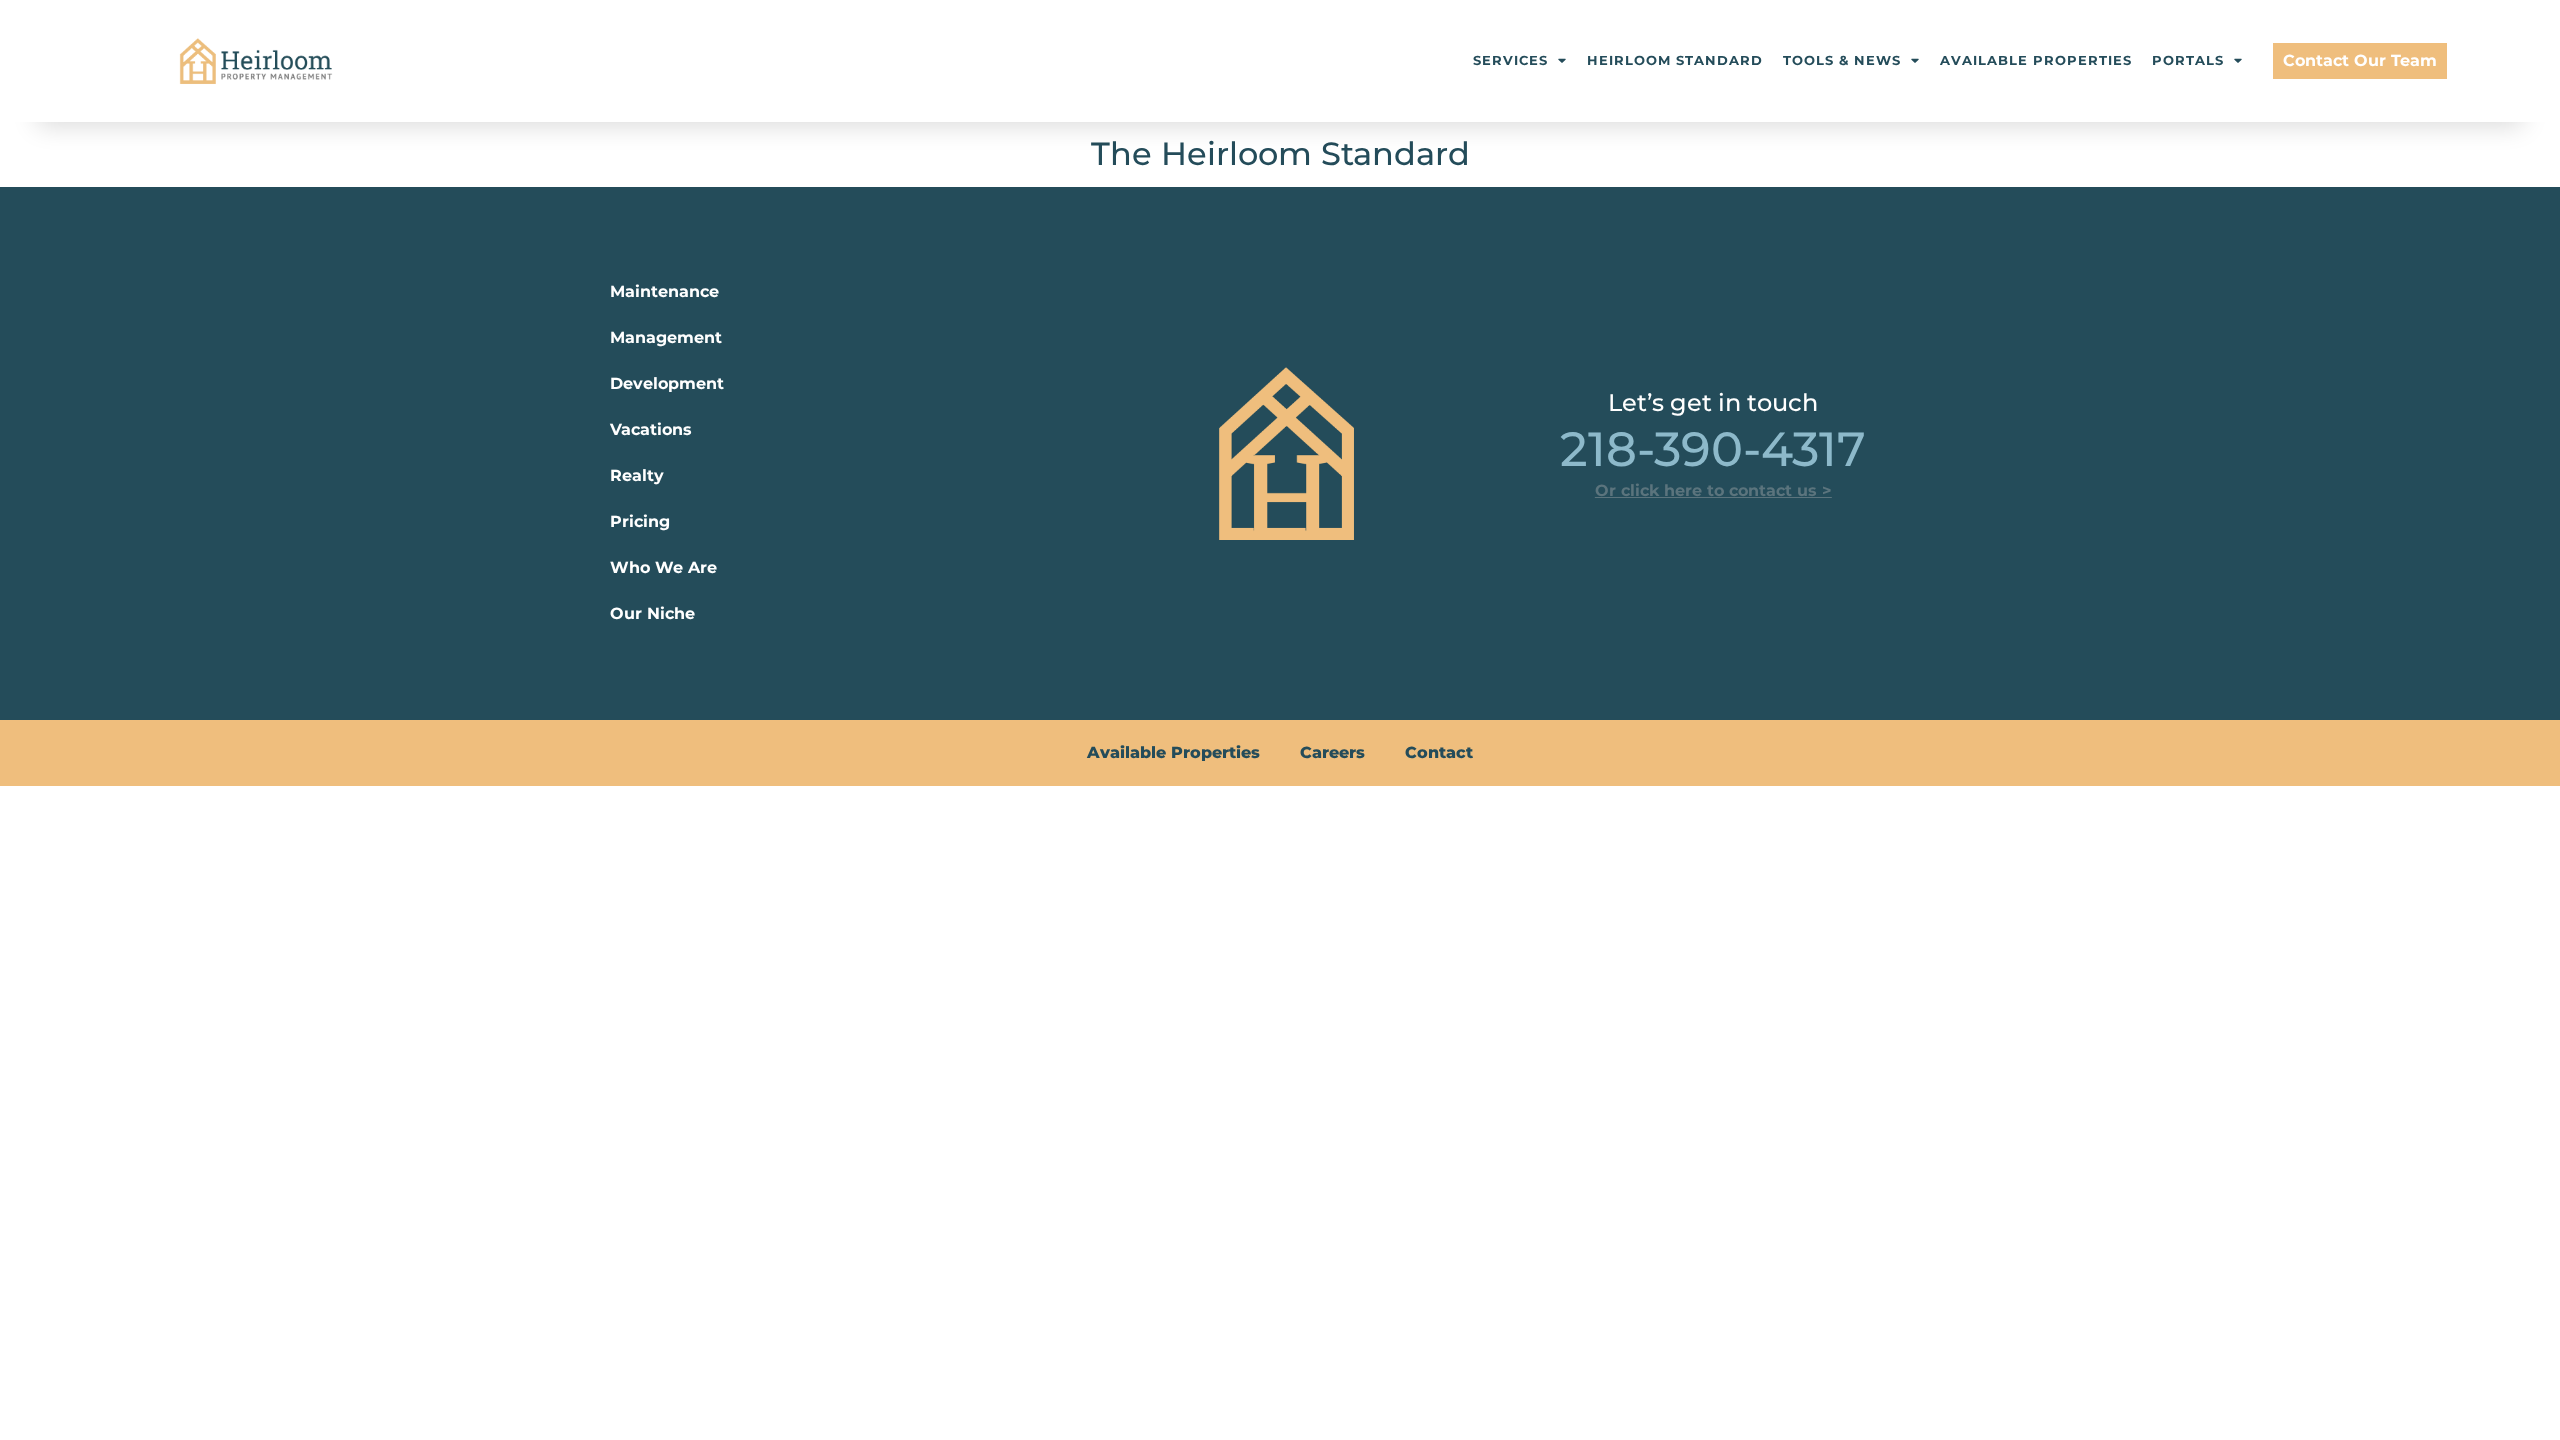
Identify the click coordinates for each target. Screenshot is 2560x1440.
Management (666, 337)
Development (667, 383)
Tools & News (1842, 60)
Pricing (640, 521)
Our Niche (652, 613)
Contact (1439, 752)
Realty (637, 475)
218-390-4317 (1713, 449)
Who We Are (663, 567)
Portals (2188, 60)
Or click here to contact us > (1713, 490)
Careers (1332, 752)
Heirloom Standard (1675, 60)
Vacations (651, 429)
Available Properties (2036, 60)
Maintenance (664, 291)
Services (1510, 60)
